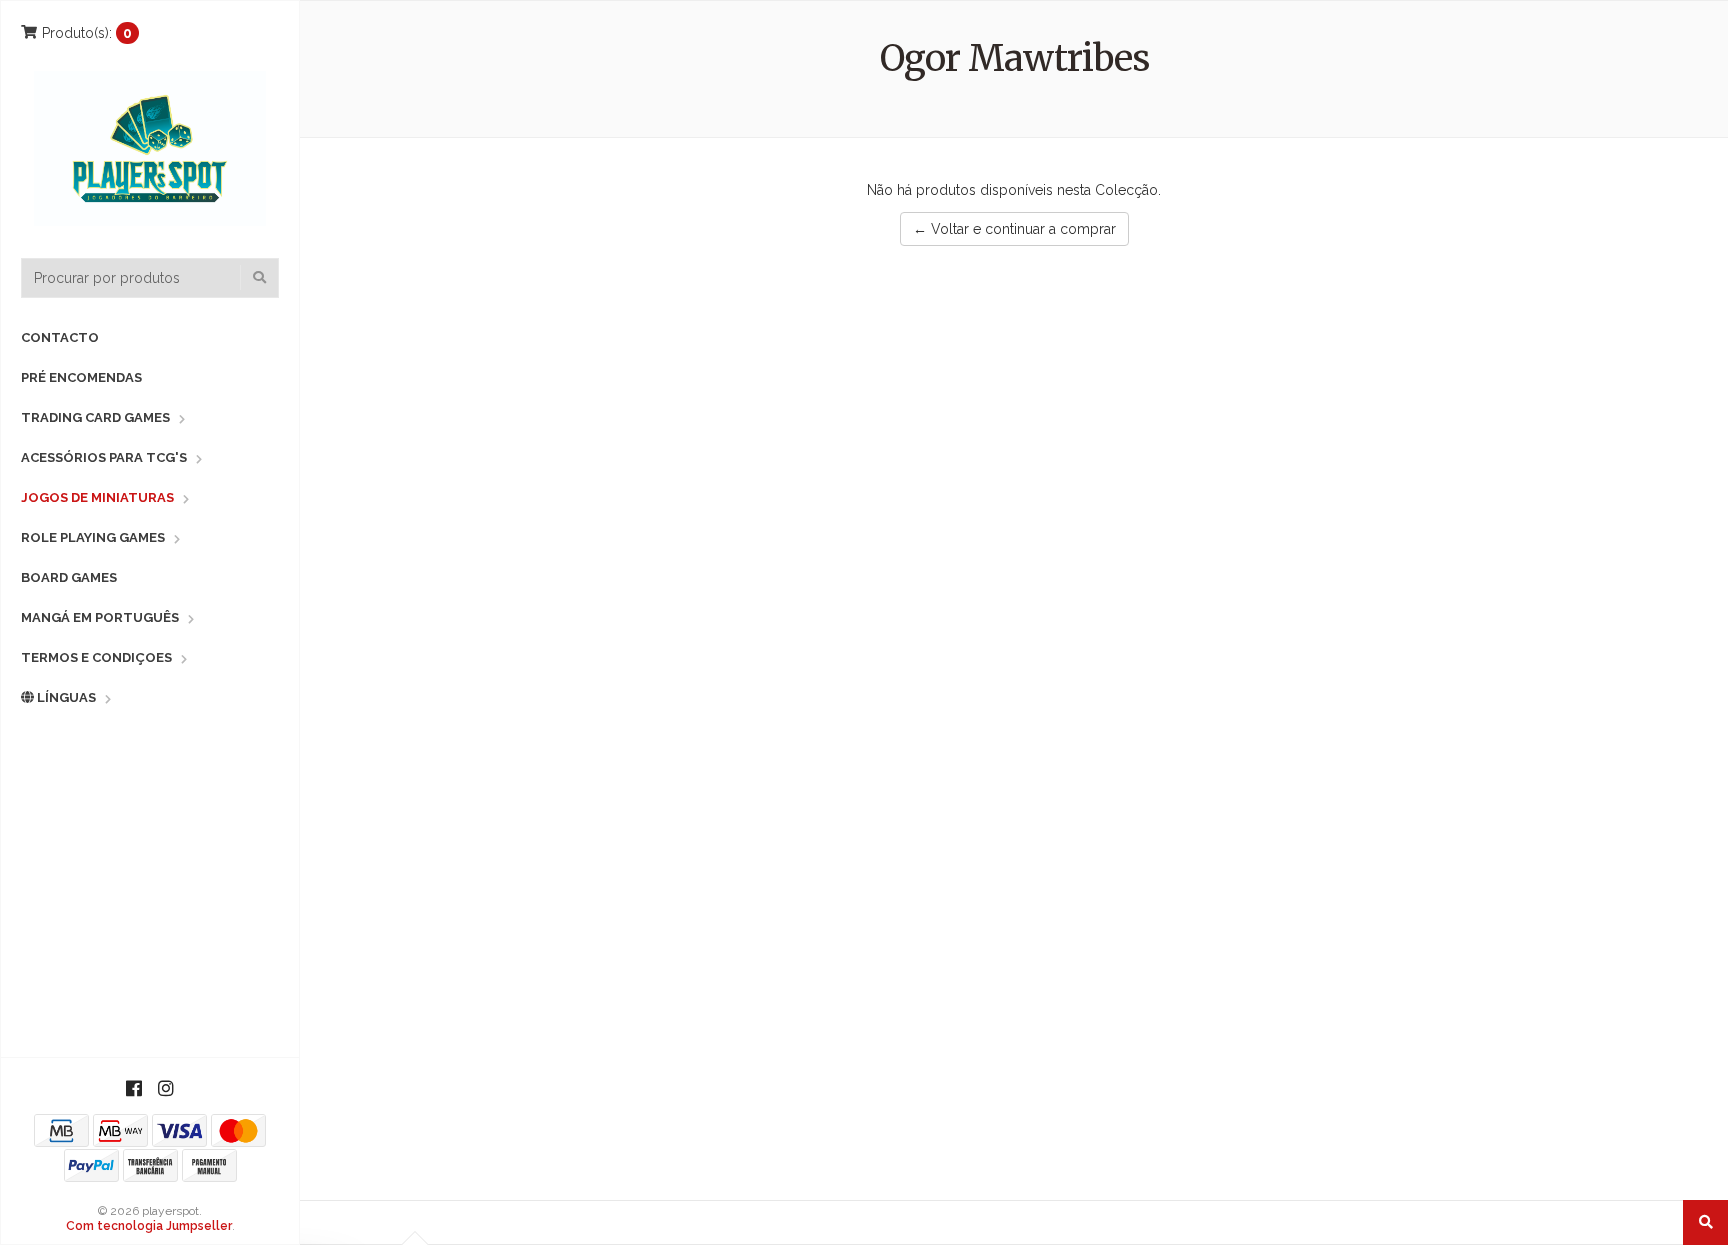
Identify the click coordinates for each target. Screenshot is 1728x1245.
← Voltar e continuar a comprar (1014, 229)
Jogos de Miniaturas (97, 497)
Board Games (69, 577)
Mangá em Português (100, 617)
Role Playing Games (93, 537)
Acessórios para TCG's (104, 457)
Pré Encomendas (81, 377)
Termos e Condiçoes (96, 657)
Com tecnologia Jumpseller (149, 1226)
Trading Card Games (95, 417)
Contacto (60, 337)
